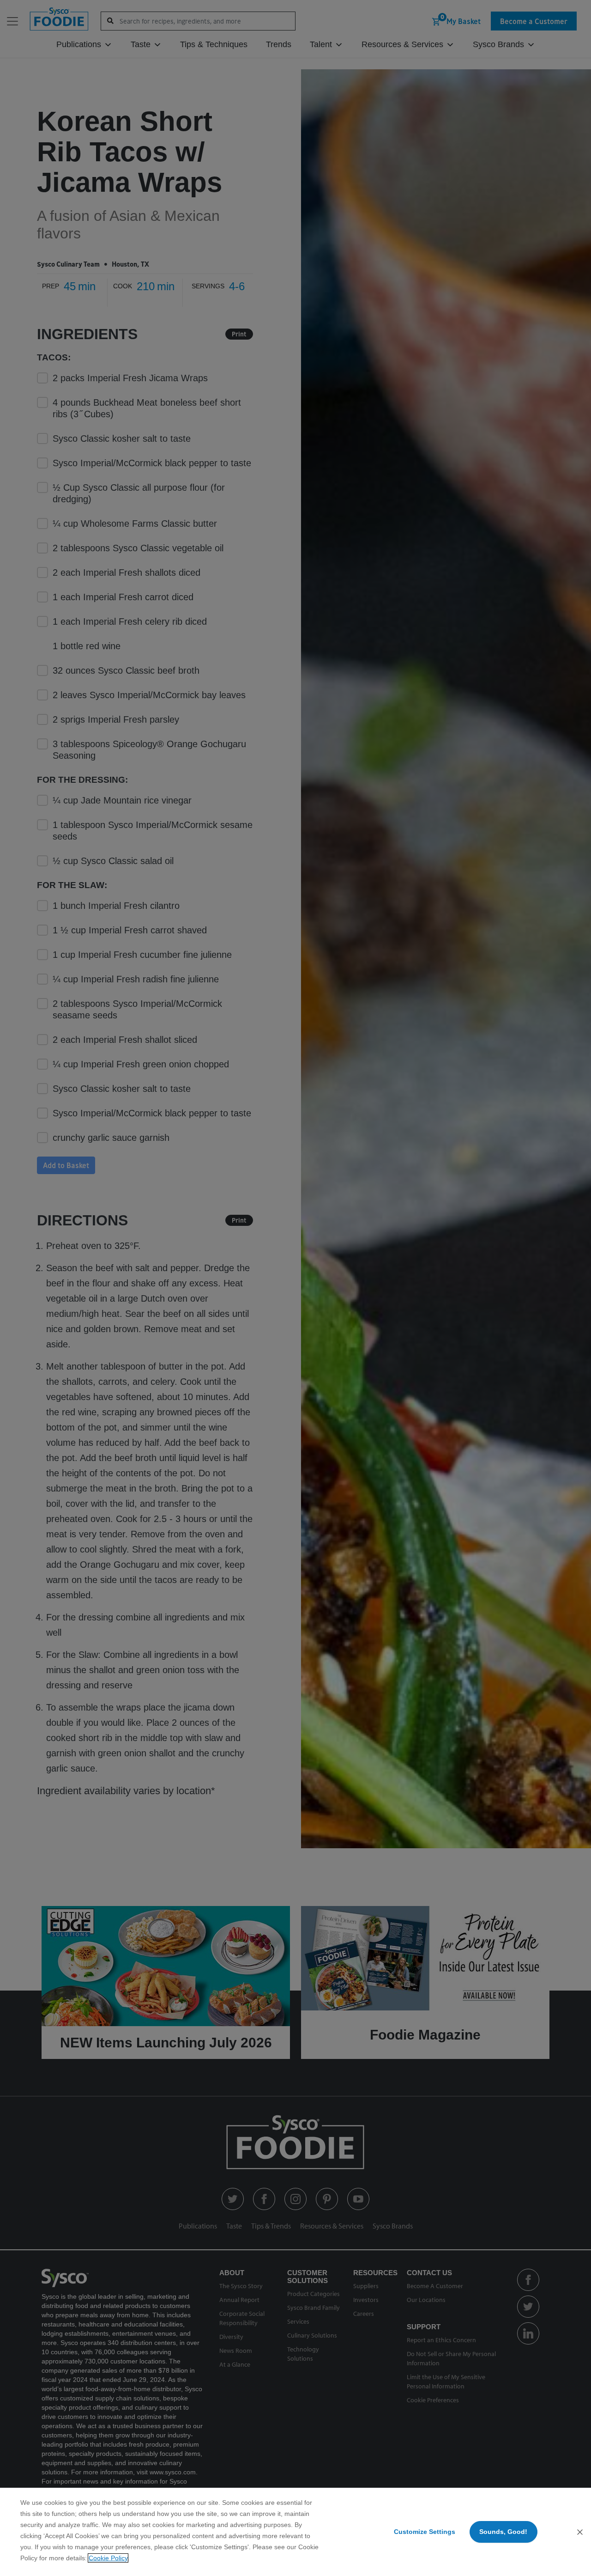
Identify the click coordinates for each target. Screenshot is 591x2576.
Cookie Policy (108, 2558)
